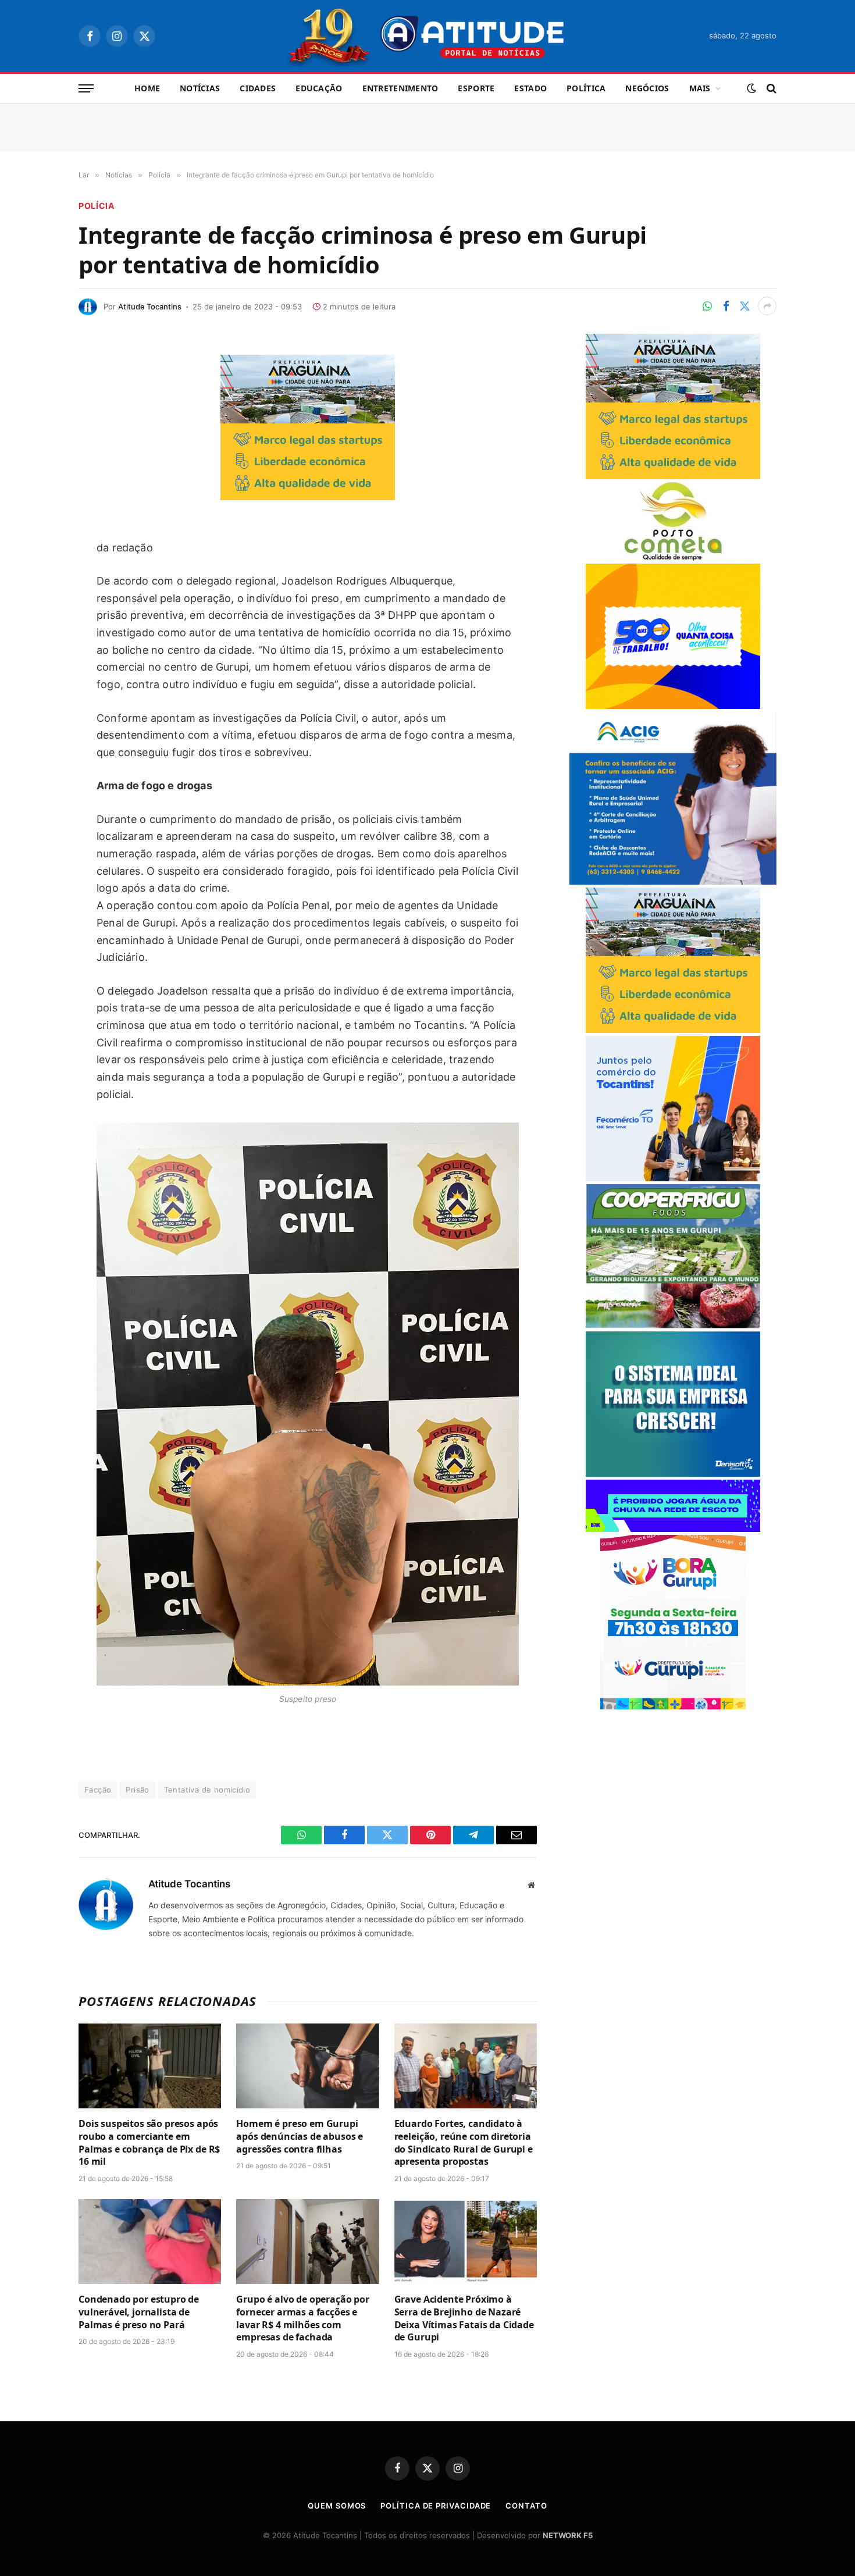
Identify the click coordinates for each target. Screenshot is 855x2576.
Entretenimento (400, 88)
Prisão (137, 1790)
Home (147, 88)
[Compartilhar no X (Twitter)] (744, 306)
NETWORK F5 (568, 2535)
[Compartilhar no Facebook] (726, 306)
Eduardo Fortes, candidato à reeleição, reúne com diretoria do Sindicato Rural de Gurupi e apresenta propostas (464, 2143)
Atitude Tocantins (150, 307)
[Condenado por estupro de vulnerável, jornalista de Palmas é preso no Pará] (150, 2242)
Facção (98, 1790)
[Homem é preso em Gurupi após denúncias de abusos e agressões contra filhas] (307, 2066)
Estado (530, 88)
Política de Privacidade (436, 2506)
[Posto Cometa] (673, 557)
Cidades (258, 88)
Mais (700, 88)
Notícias (200, 88)
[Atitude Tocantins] (428, 36)
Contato (526, 2506)
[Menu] (86, 89)
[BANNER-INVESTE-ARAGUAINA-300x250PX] (308, 496)
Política (586, 88)
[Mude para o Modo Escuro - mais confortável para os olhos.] (751, 88)
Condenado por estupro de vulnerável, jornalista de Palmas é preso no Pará (139, 2312)
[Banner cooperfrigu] (673, 1325)
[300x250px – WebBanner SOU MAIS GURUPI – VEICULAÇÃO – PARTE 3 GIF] (673, 1706)
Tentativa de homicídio (207, 1790)
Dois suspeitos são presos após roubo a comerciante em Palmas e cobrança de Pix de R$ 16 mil (149, 2143)
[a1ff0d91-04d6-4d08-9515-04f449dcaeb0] (673, 1178)
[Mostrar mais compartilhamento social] (767, 306)
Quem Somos (337, 2506)
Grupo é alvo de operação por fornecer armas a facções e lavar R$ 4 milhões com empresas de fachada (303, 2318)
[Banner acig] (673, 881)
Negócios (647, 88)
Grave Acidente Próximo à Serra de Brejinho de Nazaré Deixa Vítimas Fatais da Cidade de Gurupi (464, 2318)
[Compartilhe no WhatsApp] (707, 306)
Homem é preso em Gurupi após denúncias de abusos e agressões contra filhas (300, 2137)
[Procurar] (770, 89)
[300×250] (673, 706)
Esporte (476, 88)
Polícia (97, 206)
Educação (319, 88)
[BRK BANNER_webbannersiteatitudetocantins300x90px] (673, 1529)
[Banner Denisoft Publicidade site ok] (673, 1474)
